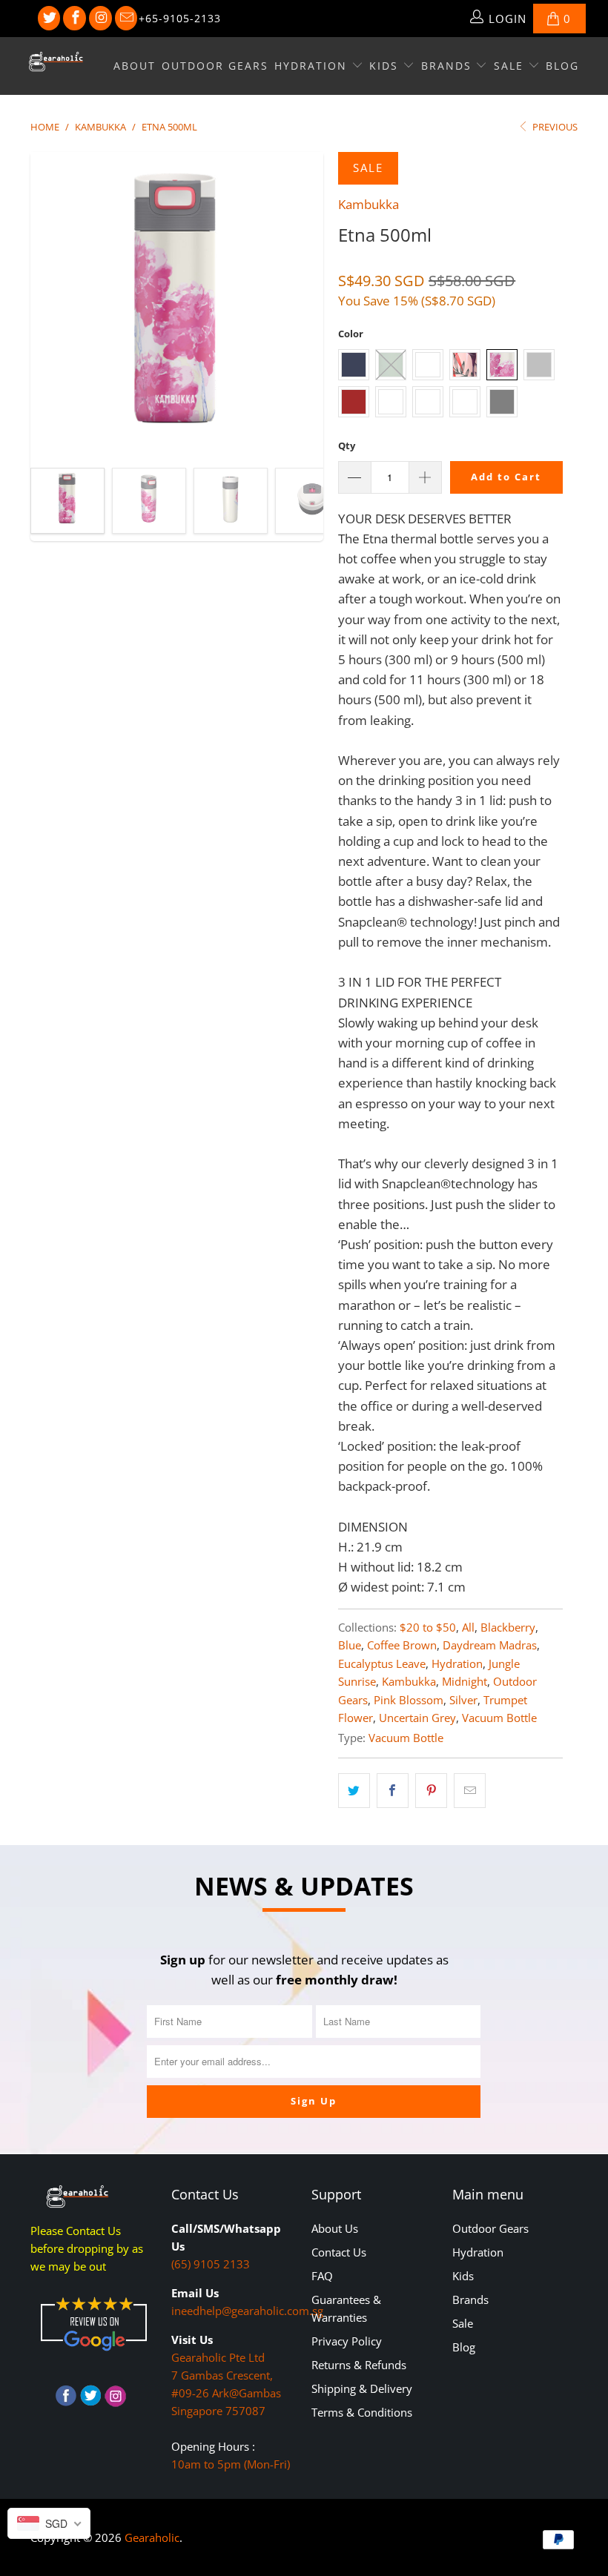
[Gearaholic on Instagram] (100, 19)
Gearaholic (152, 2537)
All (468, 1627)
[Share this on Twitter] (354, 1791)
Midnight (465, 1681)
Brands (449, 66)
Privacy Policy (347, 2341)
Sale (511, 66)
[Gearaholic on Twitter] (49, 19)
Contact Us (339, 2252)
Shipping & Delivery (362, 2388)
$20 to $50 (428, 1627)
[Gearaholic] (56, 62)
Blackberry (508, 1627)
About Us (335, 2228)
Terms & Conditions (362, 2412)
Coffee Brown (402, 1645)
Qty (347, 446)
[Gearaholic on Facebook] (75, 19)
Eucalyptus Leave (382, 1663)
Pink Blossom (409, 1700)
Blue (350, 1645)
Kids (386, 66)
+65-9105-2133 (180, 18)
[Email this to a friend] (470, 1791)
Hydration (313, 66)
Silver (463, 1700)
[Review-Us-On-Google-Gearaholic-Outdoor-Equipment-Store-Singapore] (93, 2354)
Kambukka (369, 204)
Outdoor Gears (215, 66)
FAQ (322, 2276)
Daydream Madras (490, 1645)
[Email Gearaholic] (126, 19)
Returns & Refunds (359, 2365)
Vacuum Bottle (499, 1718)
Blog (562, 66)
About (135, 66)
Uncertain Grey (417, 1718)
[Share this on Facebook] (393, 1791)
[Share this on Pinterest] (431, 1791)
